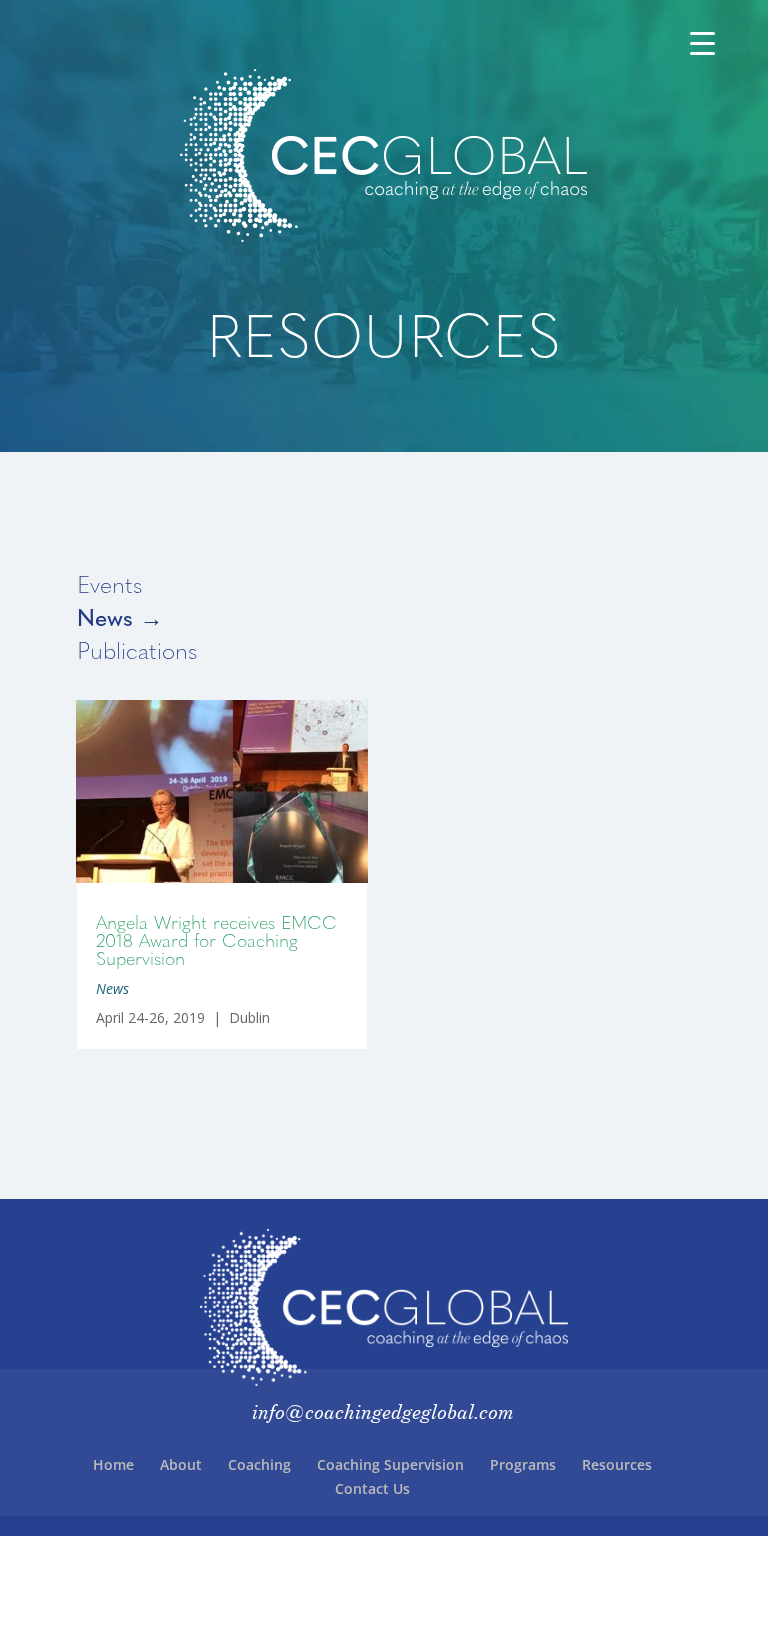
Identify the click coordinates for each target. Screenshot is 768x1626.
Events (109, 583)
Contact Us (372, 1488)
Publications (137, 649)
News (112, 988)
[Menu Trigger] (702, 42)
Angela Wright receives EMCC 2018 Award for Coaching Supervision (216, 939)
